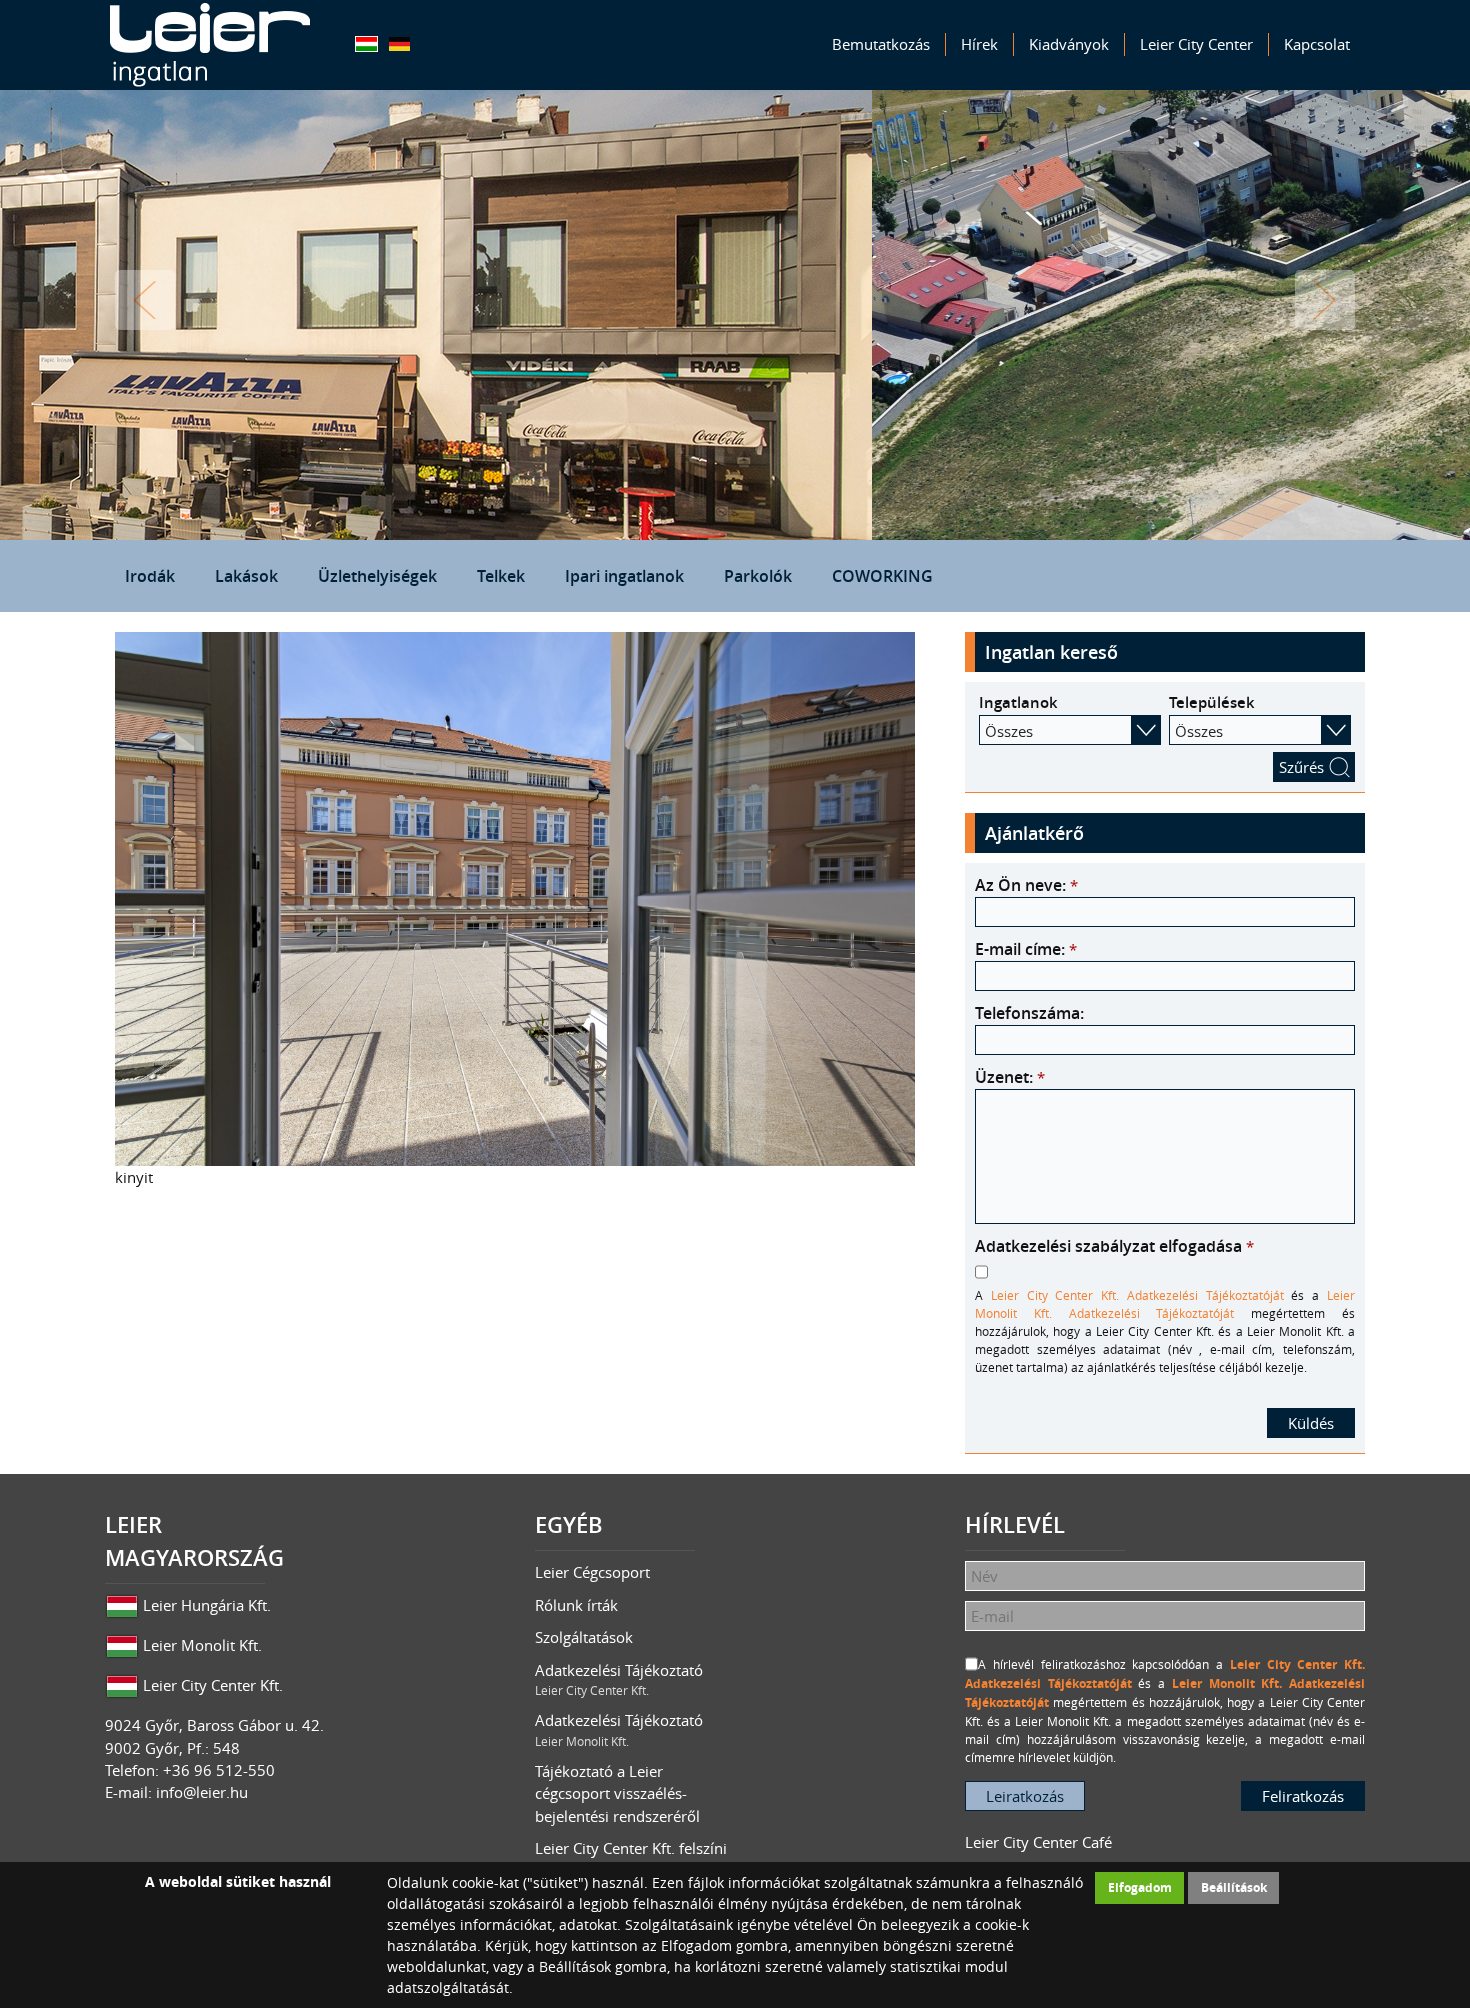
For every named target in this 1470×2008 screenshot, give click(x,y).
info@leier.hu (202, 1792)
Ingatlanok (1018, 702)
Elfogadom (1140, 1887)
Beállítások (1234, 1887)
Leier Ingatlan (210, 45)
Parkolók (758, 576)
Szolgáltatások (584, 1637)
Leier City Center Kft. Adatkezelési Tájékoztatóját (1137, 1295)
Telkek (501, 576)
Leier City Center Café (1038, 1842)
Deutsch (399, 44)
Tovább (1325, 300)
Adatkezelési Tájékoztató (619, 1679)
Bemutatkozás (881, 44)
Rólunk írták (576, 1605)
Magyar (366, 44)
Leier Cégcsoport (592, 1572)
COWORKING (882, 576)
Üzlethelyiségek (377, 576)
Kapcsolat (1317, 44)
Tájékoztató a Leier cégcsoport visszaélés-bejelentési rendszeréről (617, 1793)
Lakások (246, 576)
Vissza (145, 300)
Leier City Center (1196, 44)
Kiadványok (1069, 44)
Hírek (979, 44)
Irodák (150, 576)
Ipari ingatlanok (624, 576)
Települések (1212, 702)
